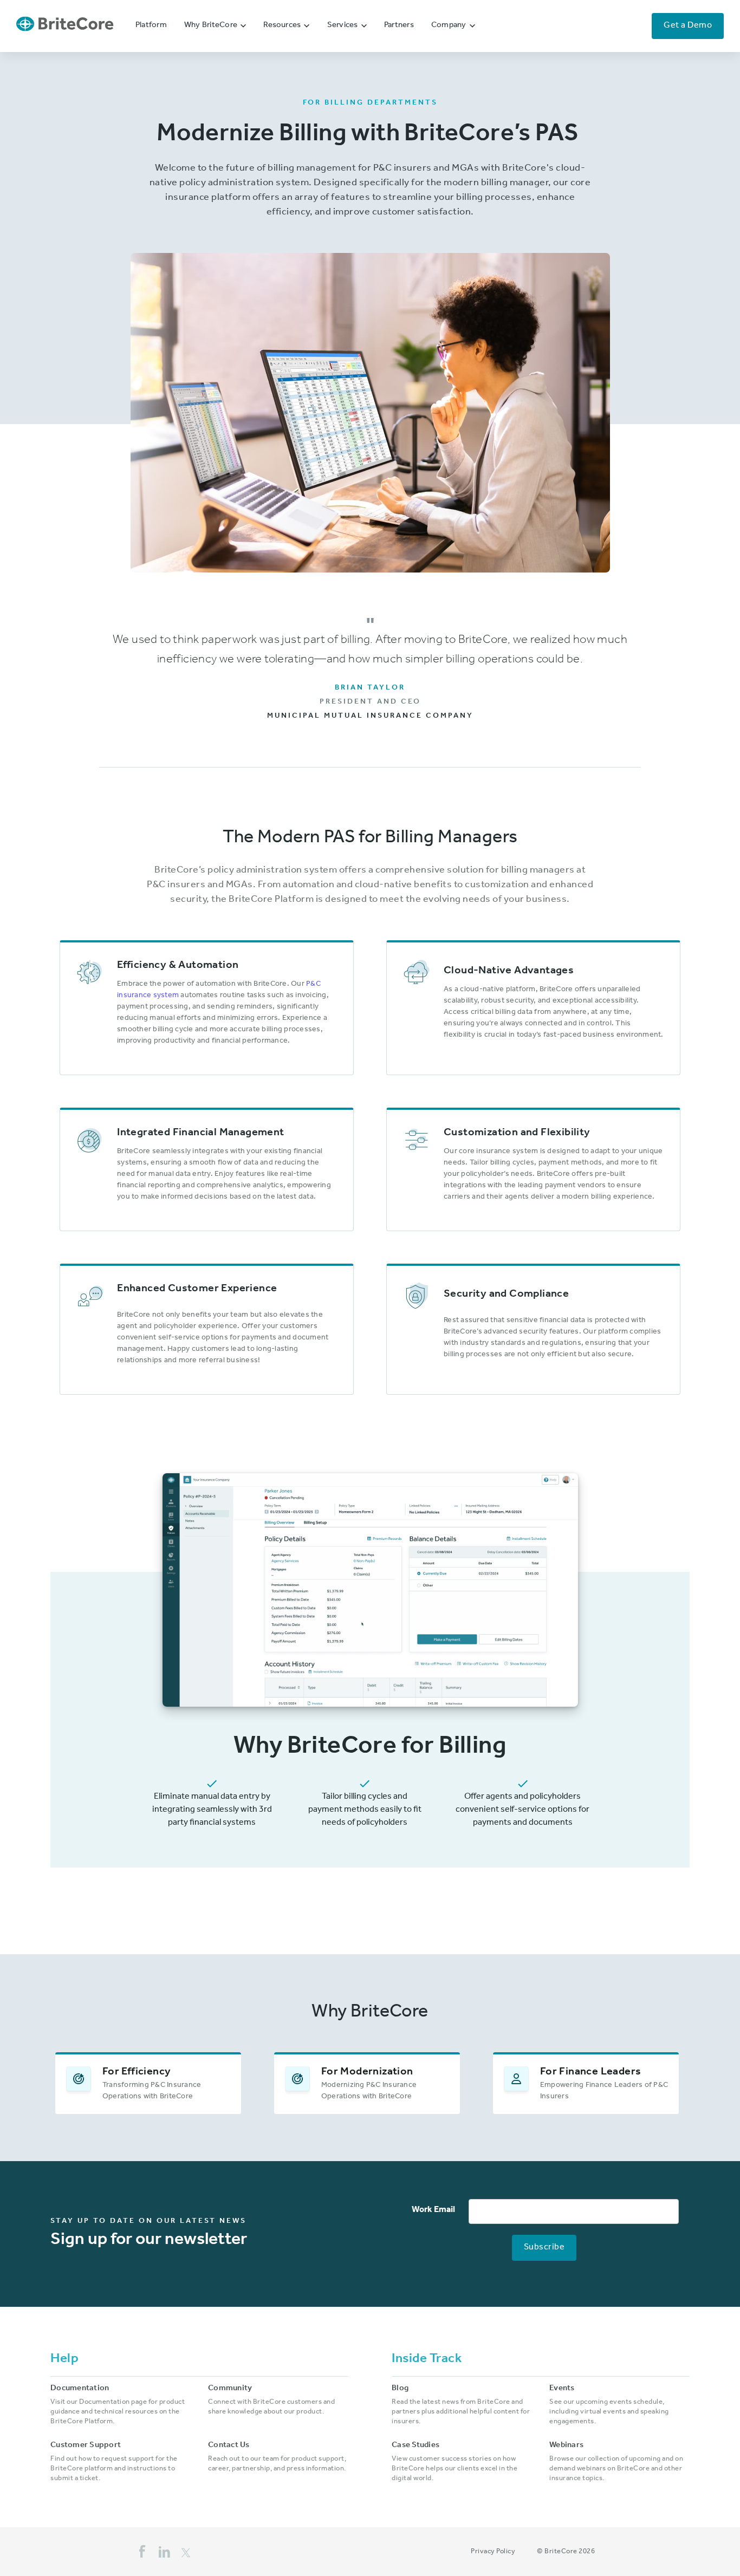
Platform (151, 26)
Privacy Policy (493, 2552)
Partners (399, 26)
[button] (215, 26)
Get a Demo (688, 26)
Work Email (433, 2210)
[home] (65, 26)
